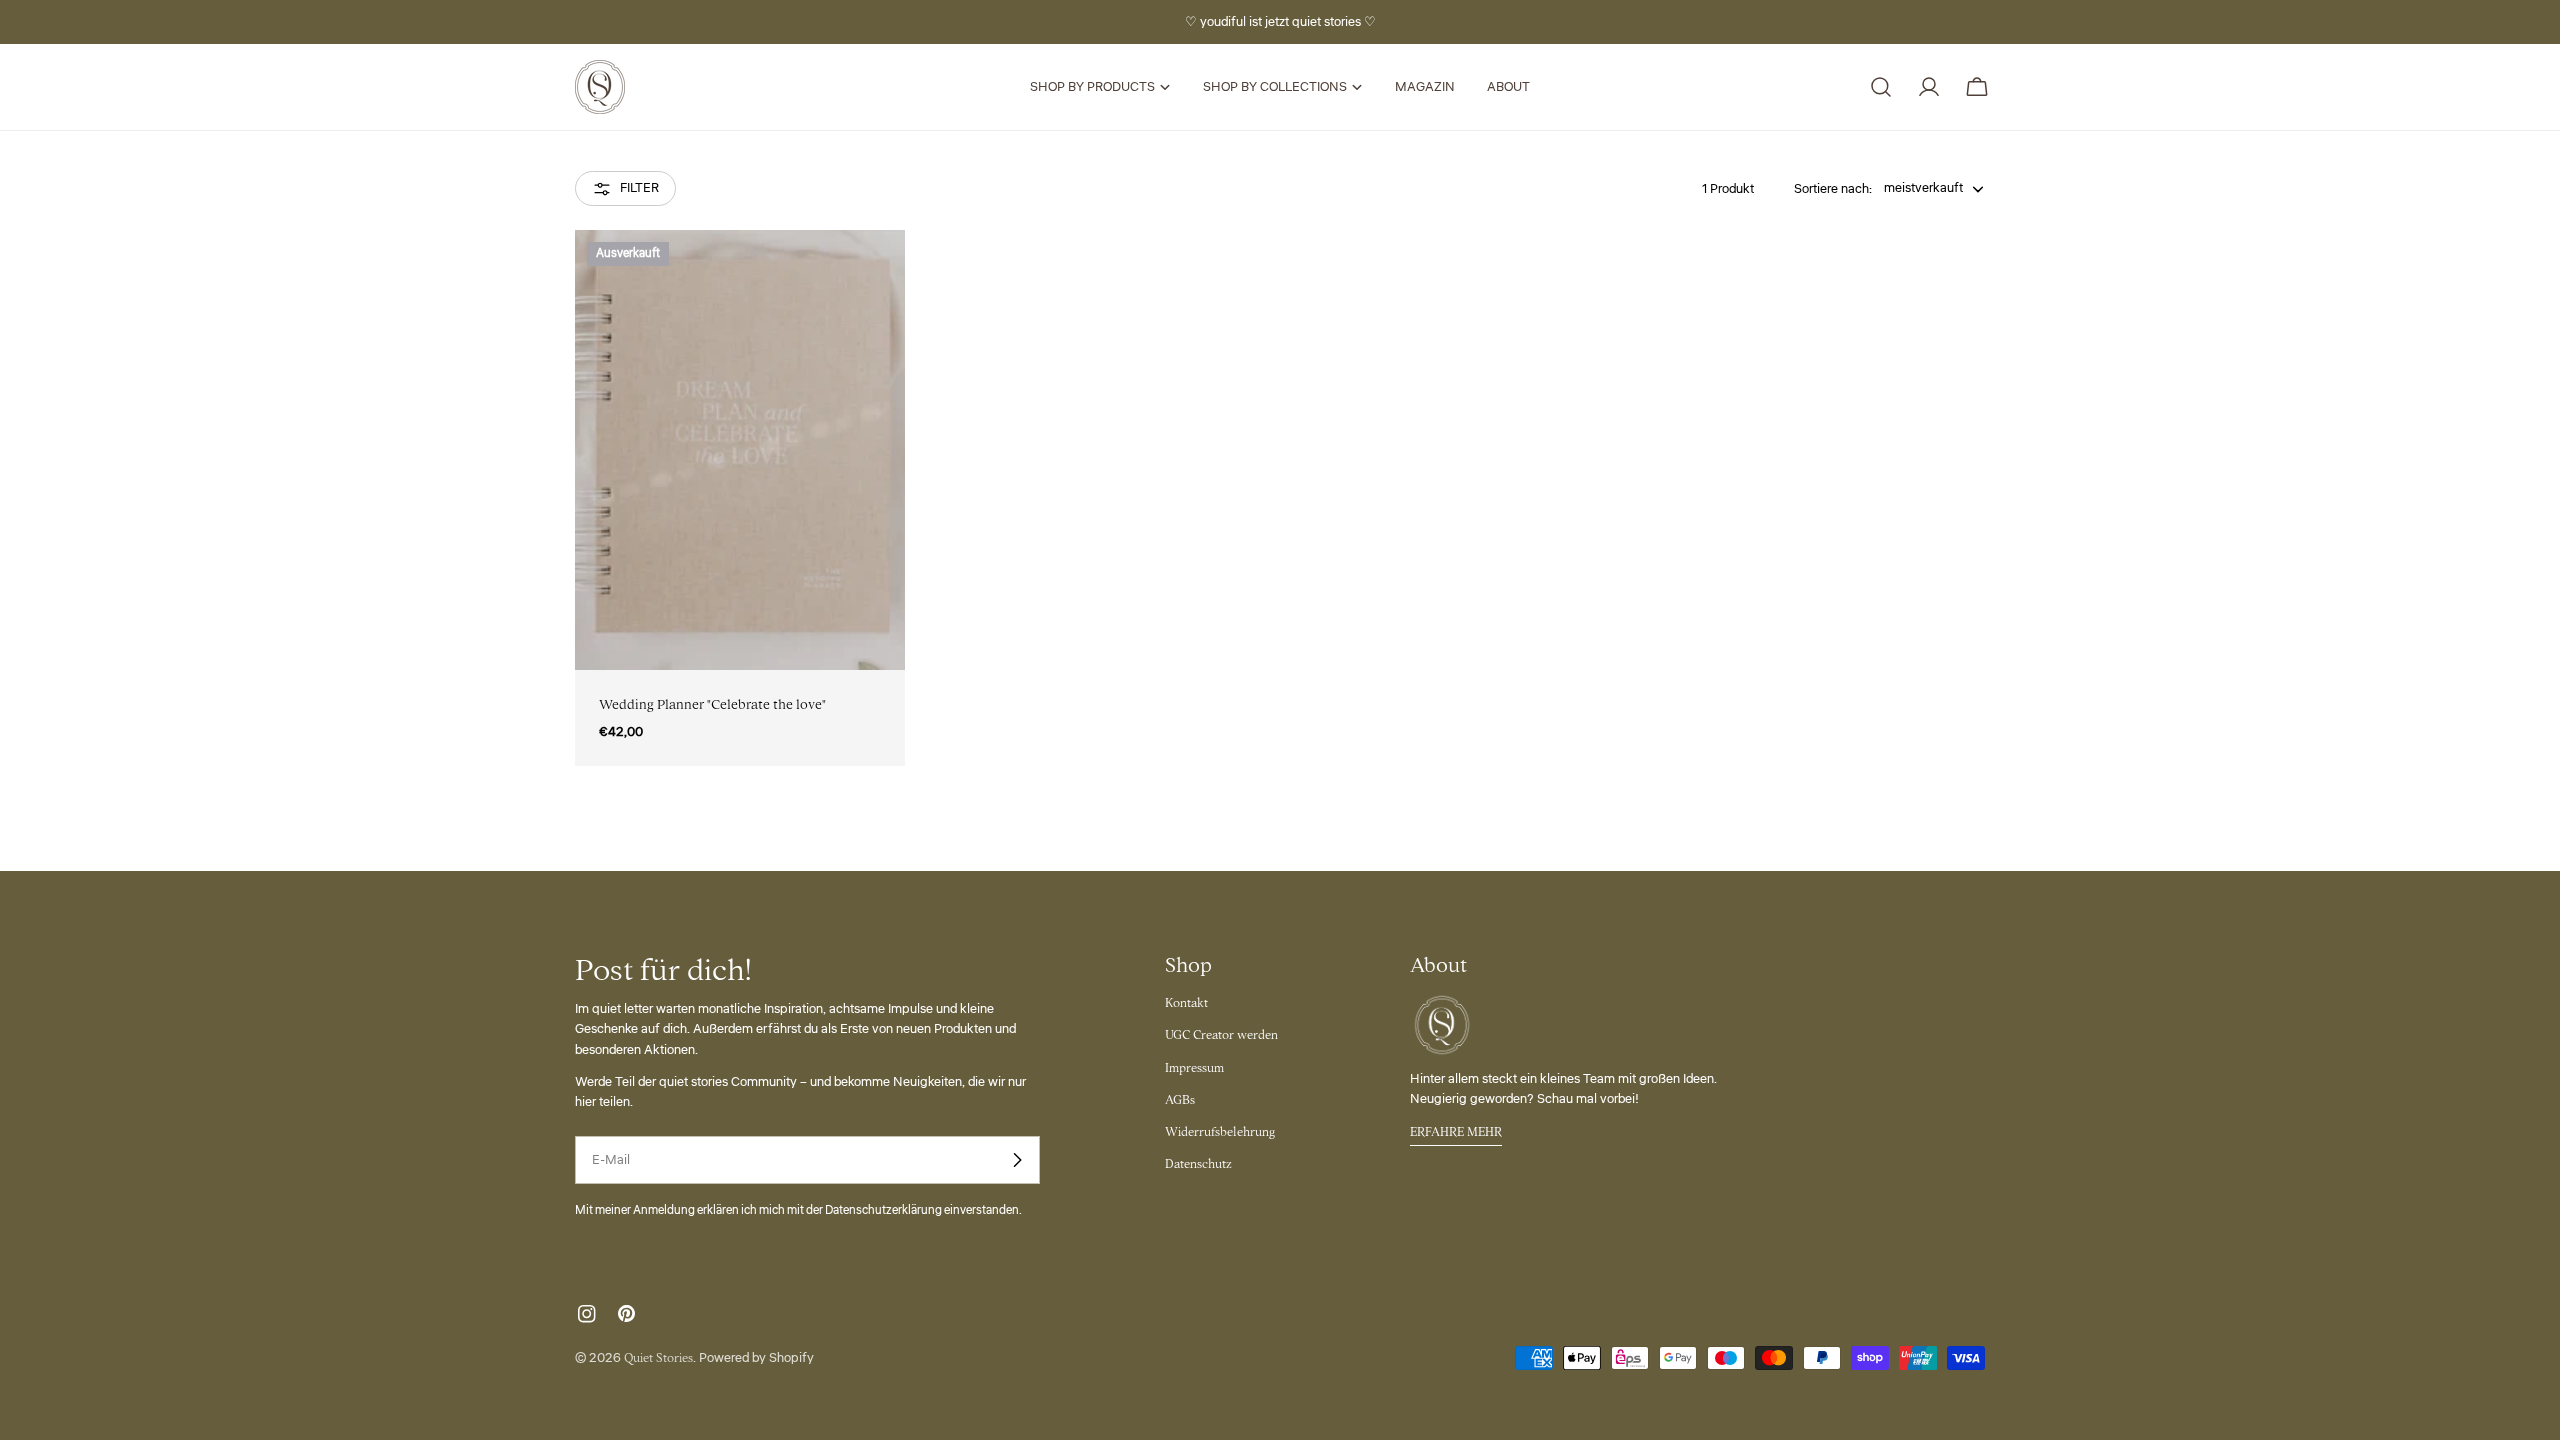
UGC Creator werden (1221, 1035)
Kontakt (1186, 1003)
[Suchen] (1881, 87)
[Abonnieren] (1017, 1160)
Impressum (1194, 1068)
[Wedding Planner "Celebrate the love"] (740, 450)
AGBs (1180, 1100)
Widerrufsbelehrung (1220, 1132)
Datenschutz (1198, 1164)
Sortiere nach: (1833, 189)
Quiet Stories (658, 1358)
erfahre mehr (1456, 1132)
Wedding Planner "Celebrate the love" (712, 705)
